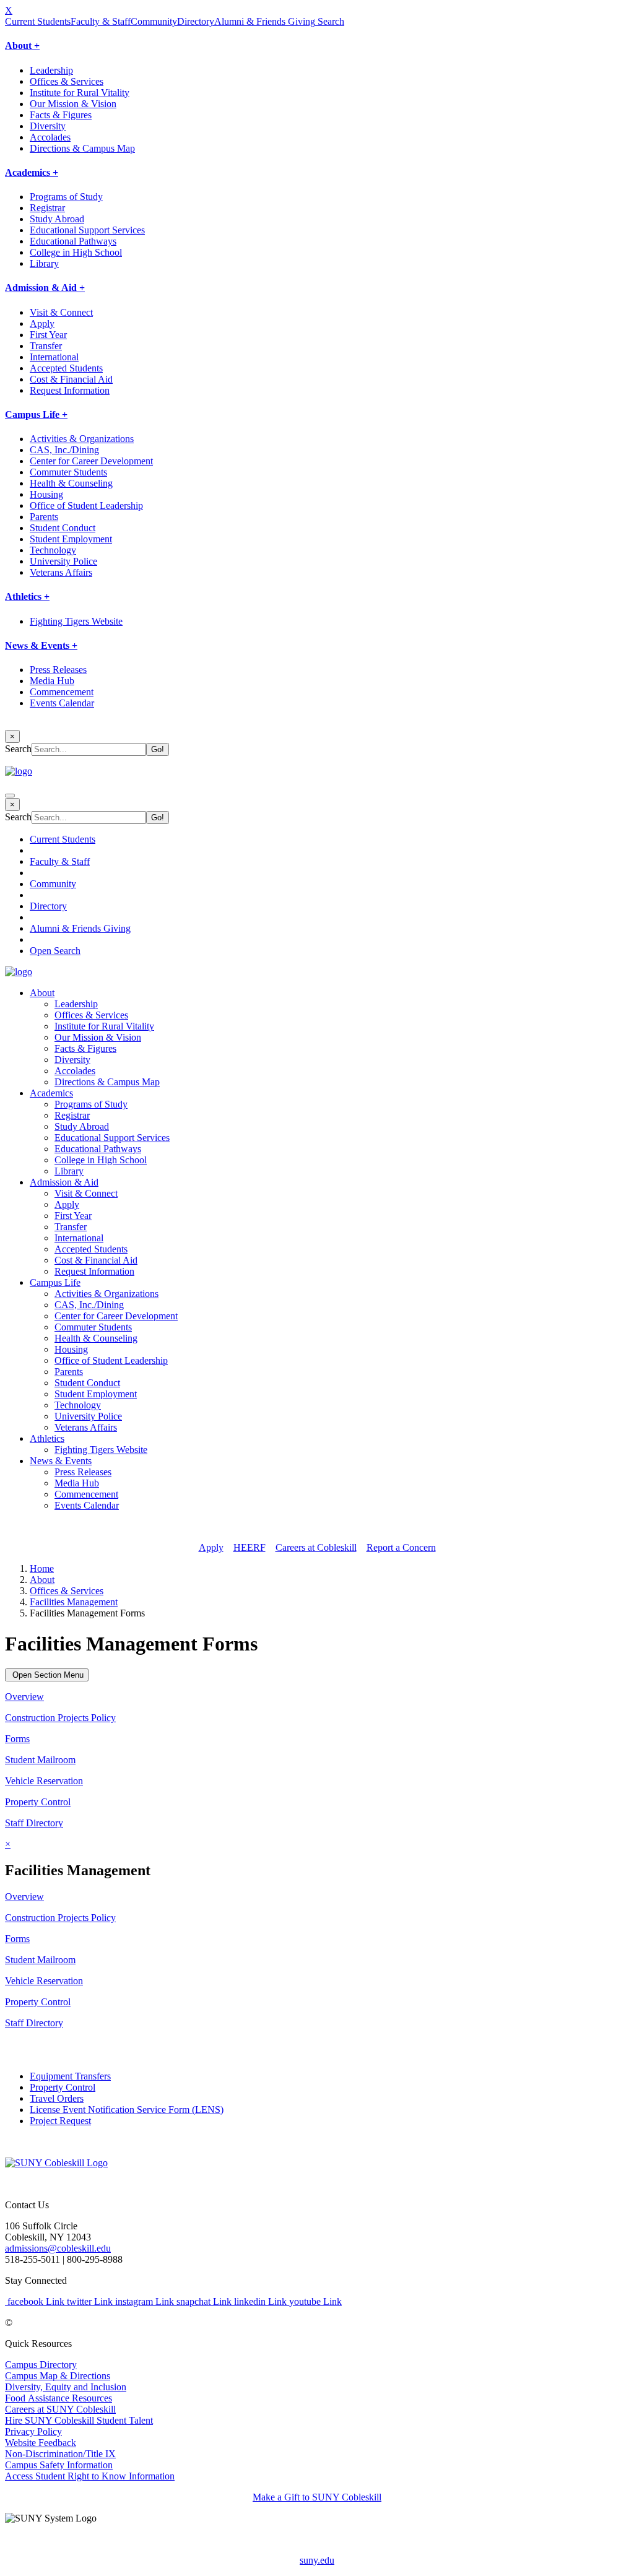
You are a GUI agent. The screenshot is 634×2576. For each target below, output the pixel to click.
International (54, 357)
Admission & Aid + (45, 288)
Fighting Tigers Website (76, 621)
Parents (44, 517)
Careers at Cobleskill (316, 1547)
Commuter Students (68, 472)
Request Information (70, 390)
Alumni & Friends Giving (265, 21)
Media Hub (52, 681)
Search (330, 21)
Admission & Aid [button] (64, 1182)
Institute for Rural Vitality (80, 93)
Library (44, 263)
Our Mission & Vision (73, 104)
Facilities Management (74, 1602)
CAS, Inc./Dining (64, 450)
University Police (63, 561)
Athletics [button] (47, 1438)
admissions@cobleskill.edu (58, 2248)
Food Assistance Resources (59, 2398)
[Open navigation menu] (10, 796)
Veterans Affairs (61, 572)
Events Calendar (62, 703)
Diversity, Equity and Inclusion (66, 2387)
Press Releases (58, 670)
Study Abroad (57, 219)
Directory (196, 21)
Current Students (38, 21)
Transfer (46, 346)
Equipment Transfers (70, 2076)
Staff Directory (34, 1823)
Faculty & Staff (101, 21)
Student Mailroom (40, 1760)
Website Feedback (41, 2443)
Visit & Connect (61, 312)
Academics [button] (51, 1093)
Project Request (60, 2121)
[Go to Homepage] (56, 2163)
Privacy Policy (33, 2431)
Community (154, 21)
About (42, 1580)
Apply (42, 323)
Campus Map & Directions (58, 2376)
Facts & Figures (61, 115)
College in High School (76, 252)
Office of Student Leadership (86, 505)
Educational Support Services (87, 230)
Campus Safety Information (59, 2465)
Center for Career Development (91, 461)
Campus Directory (41, 2365)
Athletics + (27, 596)
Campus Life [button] (55, 1282)
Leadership (51, 70)
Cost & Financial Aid (71, 379)
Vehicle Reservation (44, 1781)
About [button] (42, 993)
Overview (24, 1697)
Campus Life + (36, 414)
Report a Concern (401, 1547)
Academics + (32, 172)
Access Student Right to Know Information (90, 2476)
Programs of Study (66, 197)
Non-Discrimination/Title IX (60, 2454)
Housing (46, 494)
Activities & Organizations (82, 439)
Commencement (62, 692)
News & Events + (41, 645)
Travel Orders (57, 2098)
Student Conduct (63, 528)
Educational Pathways (73, 241)
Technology (53, 550)
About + (22, 46)
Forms (17, 1739)
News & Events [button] (61, 1461)
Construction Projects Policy (60, 1718)
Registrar (47, 208)
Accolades (50, 137)
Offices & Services (67, 81)
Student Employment (71, 539)
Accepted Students (66, 368)
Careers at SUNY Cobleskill (60, 2409)
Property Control (38, 1802)
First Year (48, 335)
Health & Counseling (71, 483)
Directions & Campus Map (82, 148)
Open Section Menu (47, 1675)
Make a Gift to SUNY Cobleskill (317, 2497)
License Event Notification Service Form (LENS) (127, 2110)
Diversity (48, 126)
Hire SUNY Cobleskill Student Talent (79, 2420)
